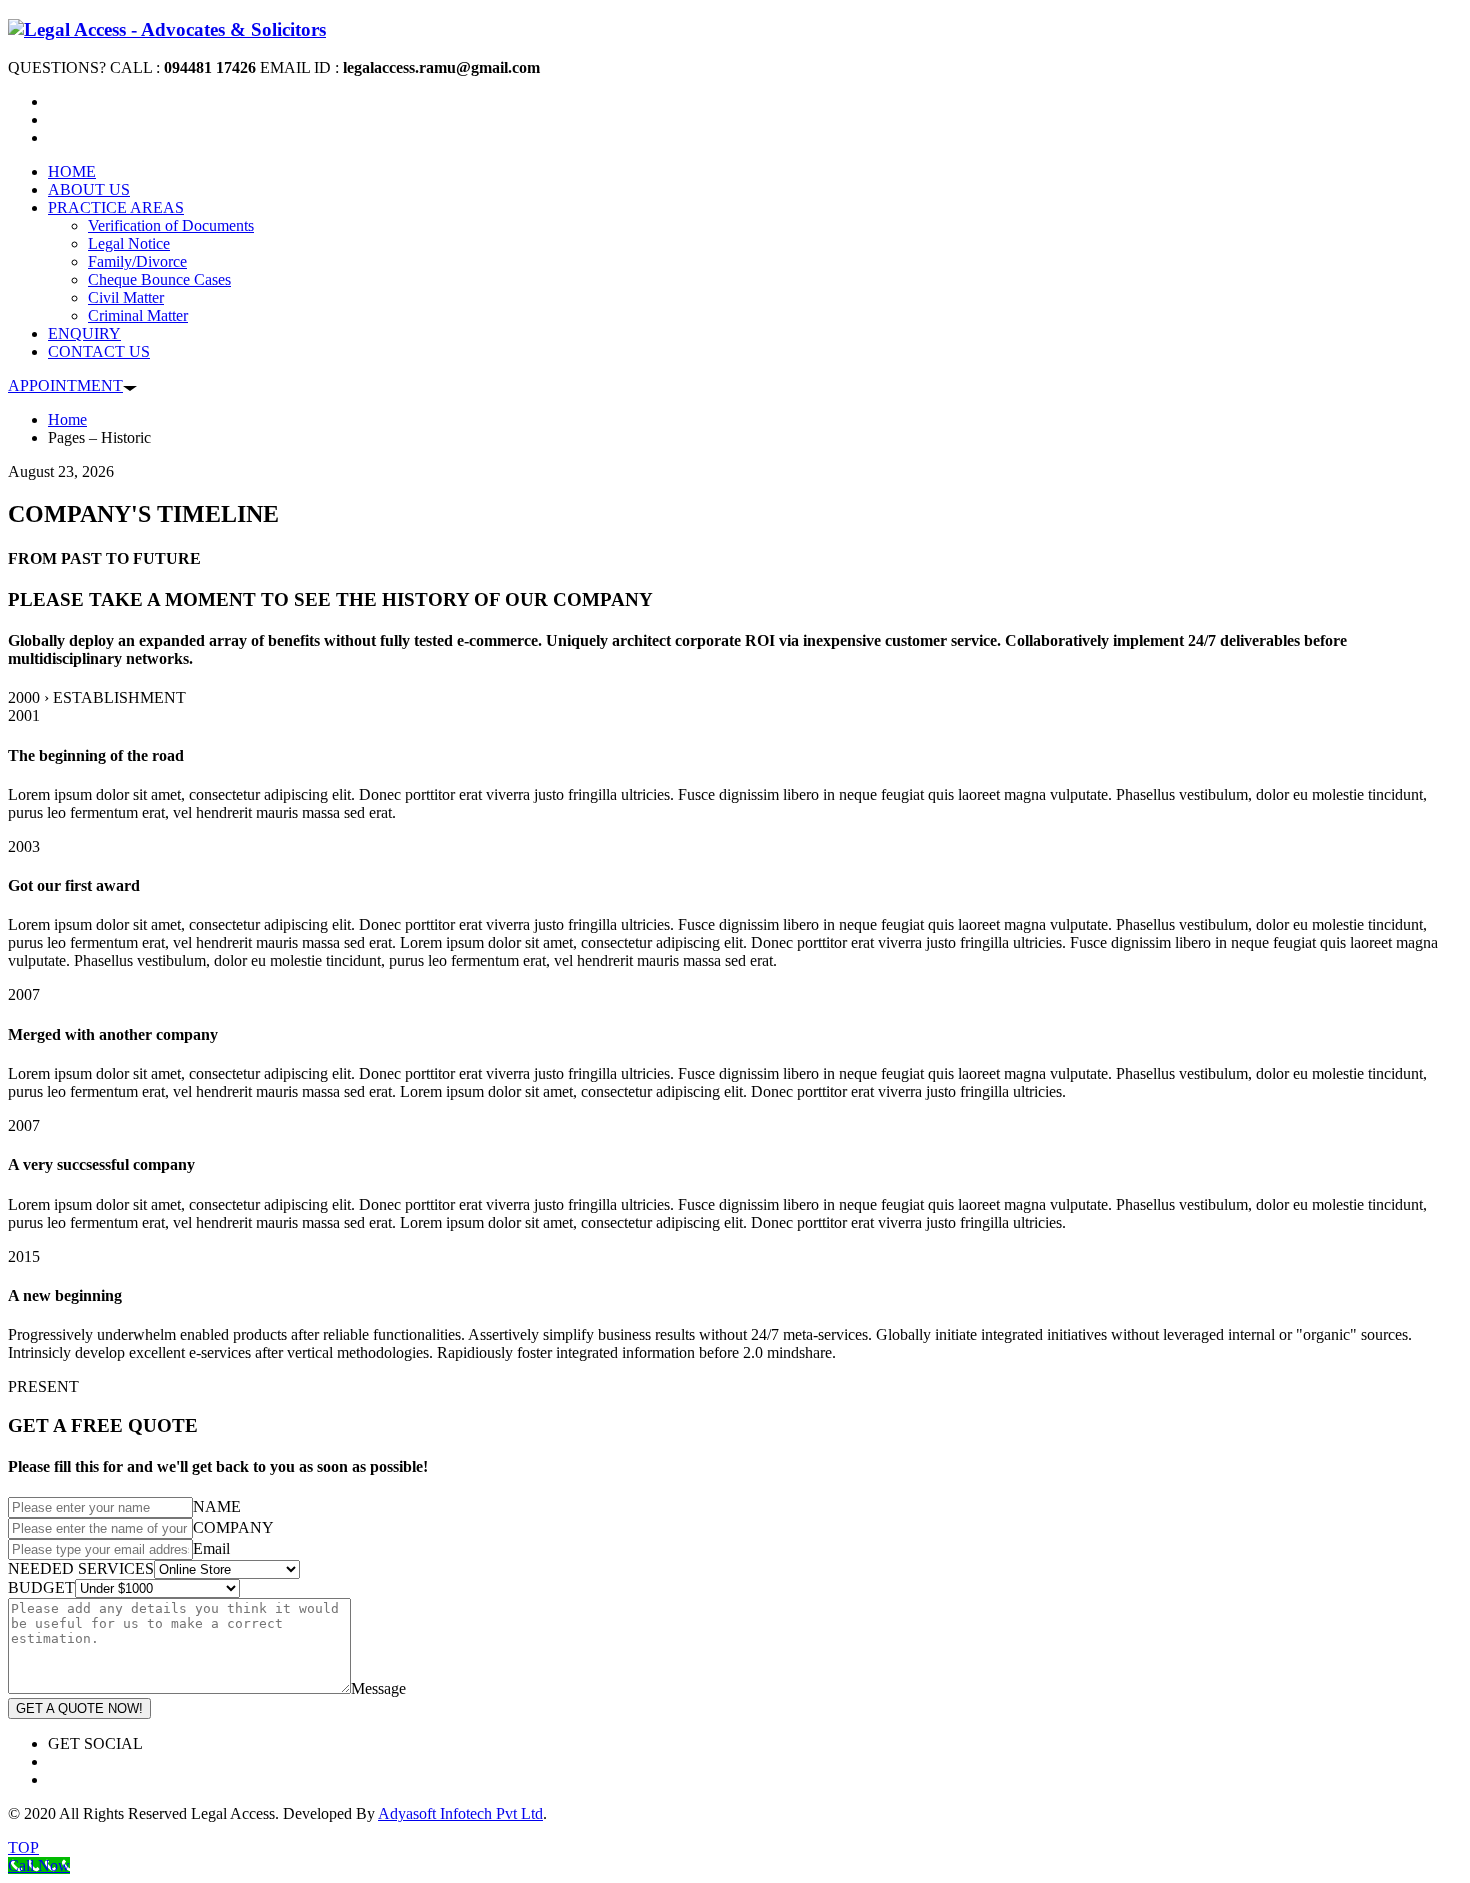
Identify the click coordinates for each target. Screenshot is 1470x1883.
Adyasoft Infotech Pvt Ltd (460, 1813)
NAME (217, 1506)
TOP (23, 1847)
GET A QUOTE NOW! (79, 1708)
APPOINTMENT (65, 385)
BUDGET (41, 1587)
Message (378, 1688)
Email (211, 1548)
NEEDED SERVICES (81, 1568)
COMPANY (233, 1527)
